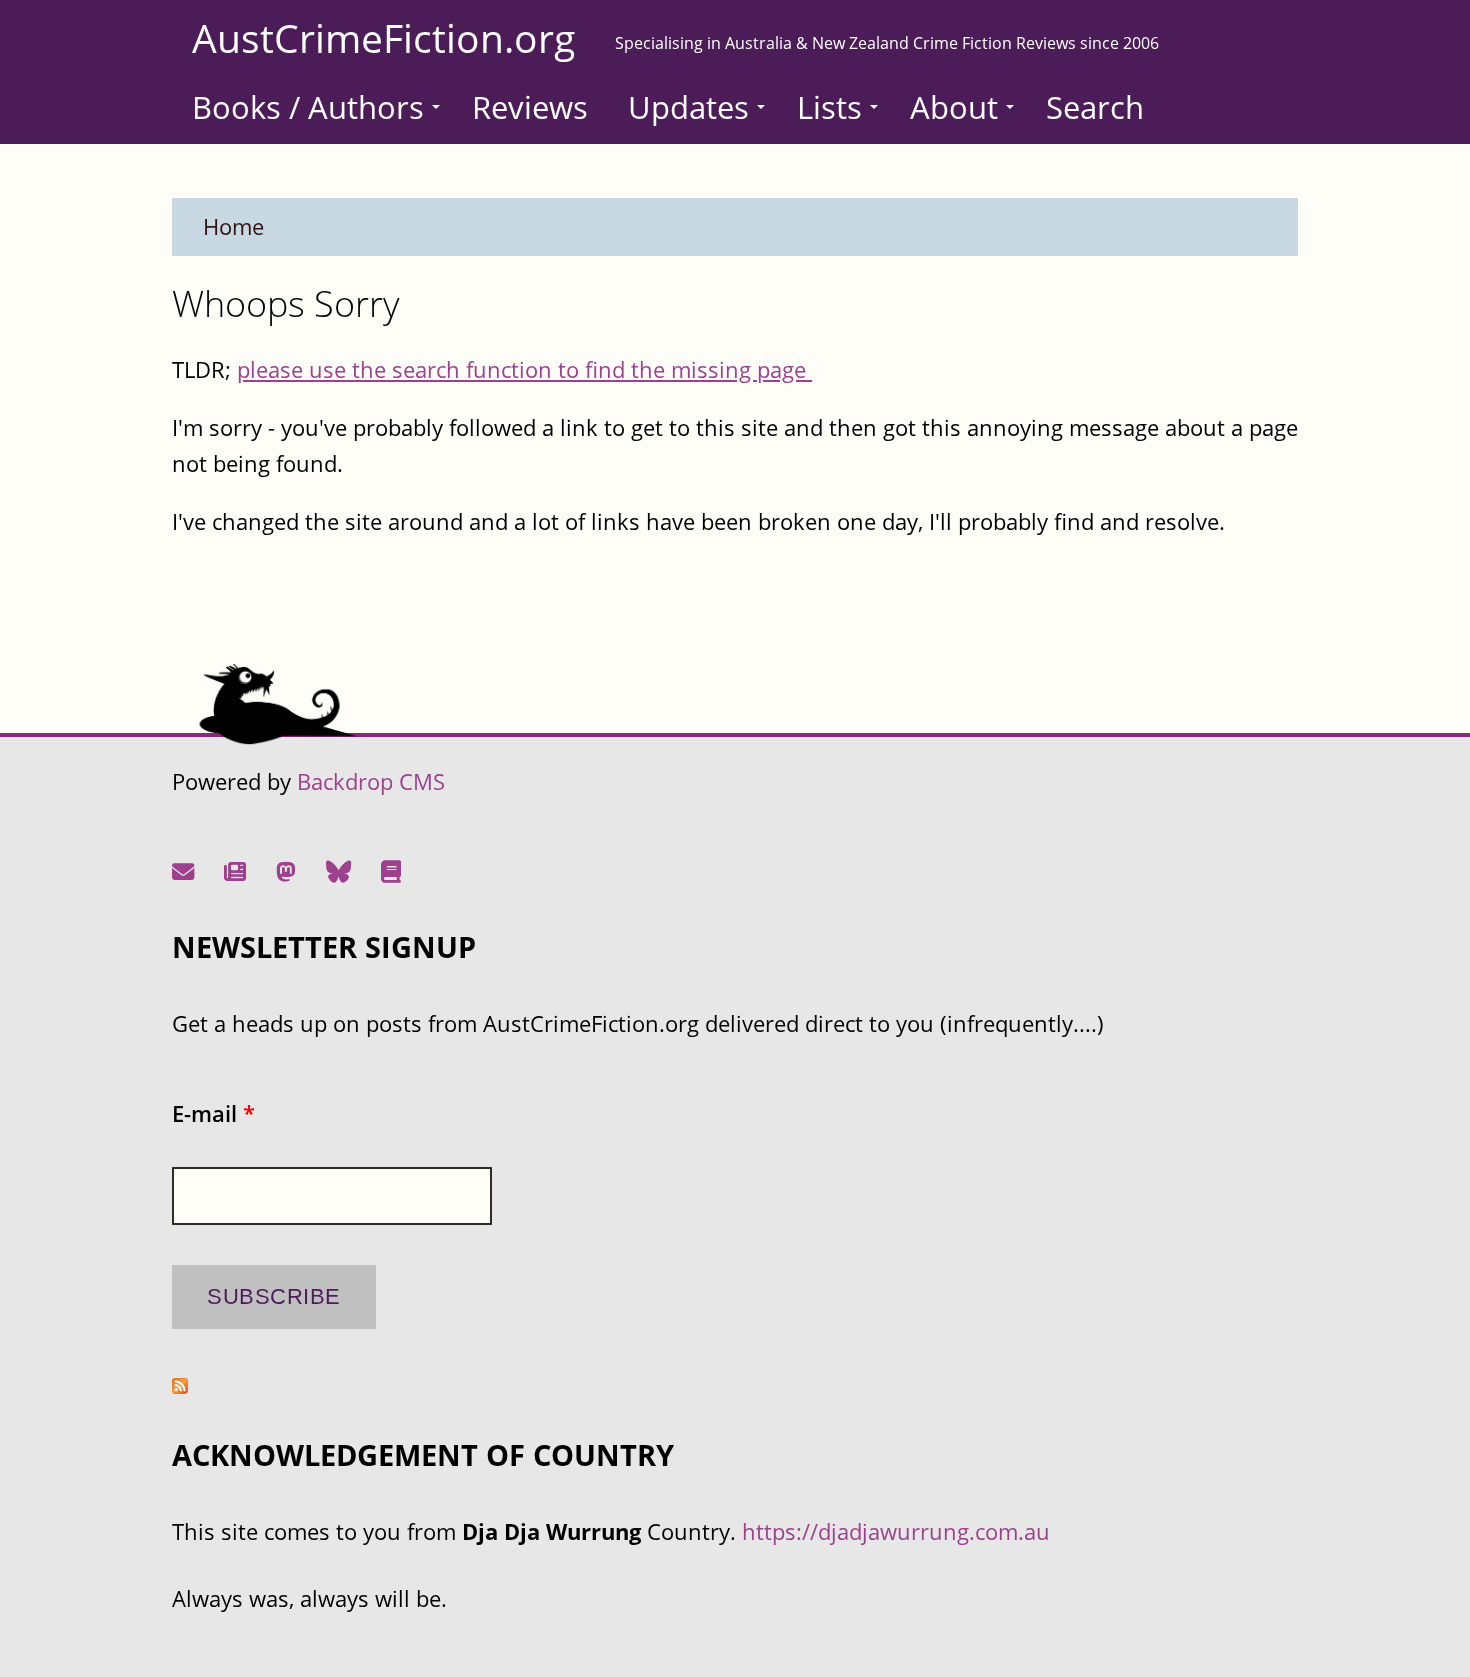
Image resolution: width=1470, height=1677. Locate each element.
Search (1095, 107)
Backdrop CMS (371, 781)
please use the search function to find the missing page (524, 369)
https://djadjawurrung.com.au (896, 1531)
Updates (688, 107)
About (954, 107)
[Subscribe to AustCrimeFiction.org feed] (180, 1385)
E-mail (213, 1113)
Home (233, 226)
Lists (829, 107)
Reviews (530, 107)
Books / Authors (308, 107)
